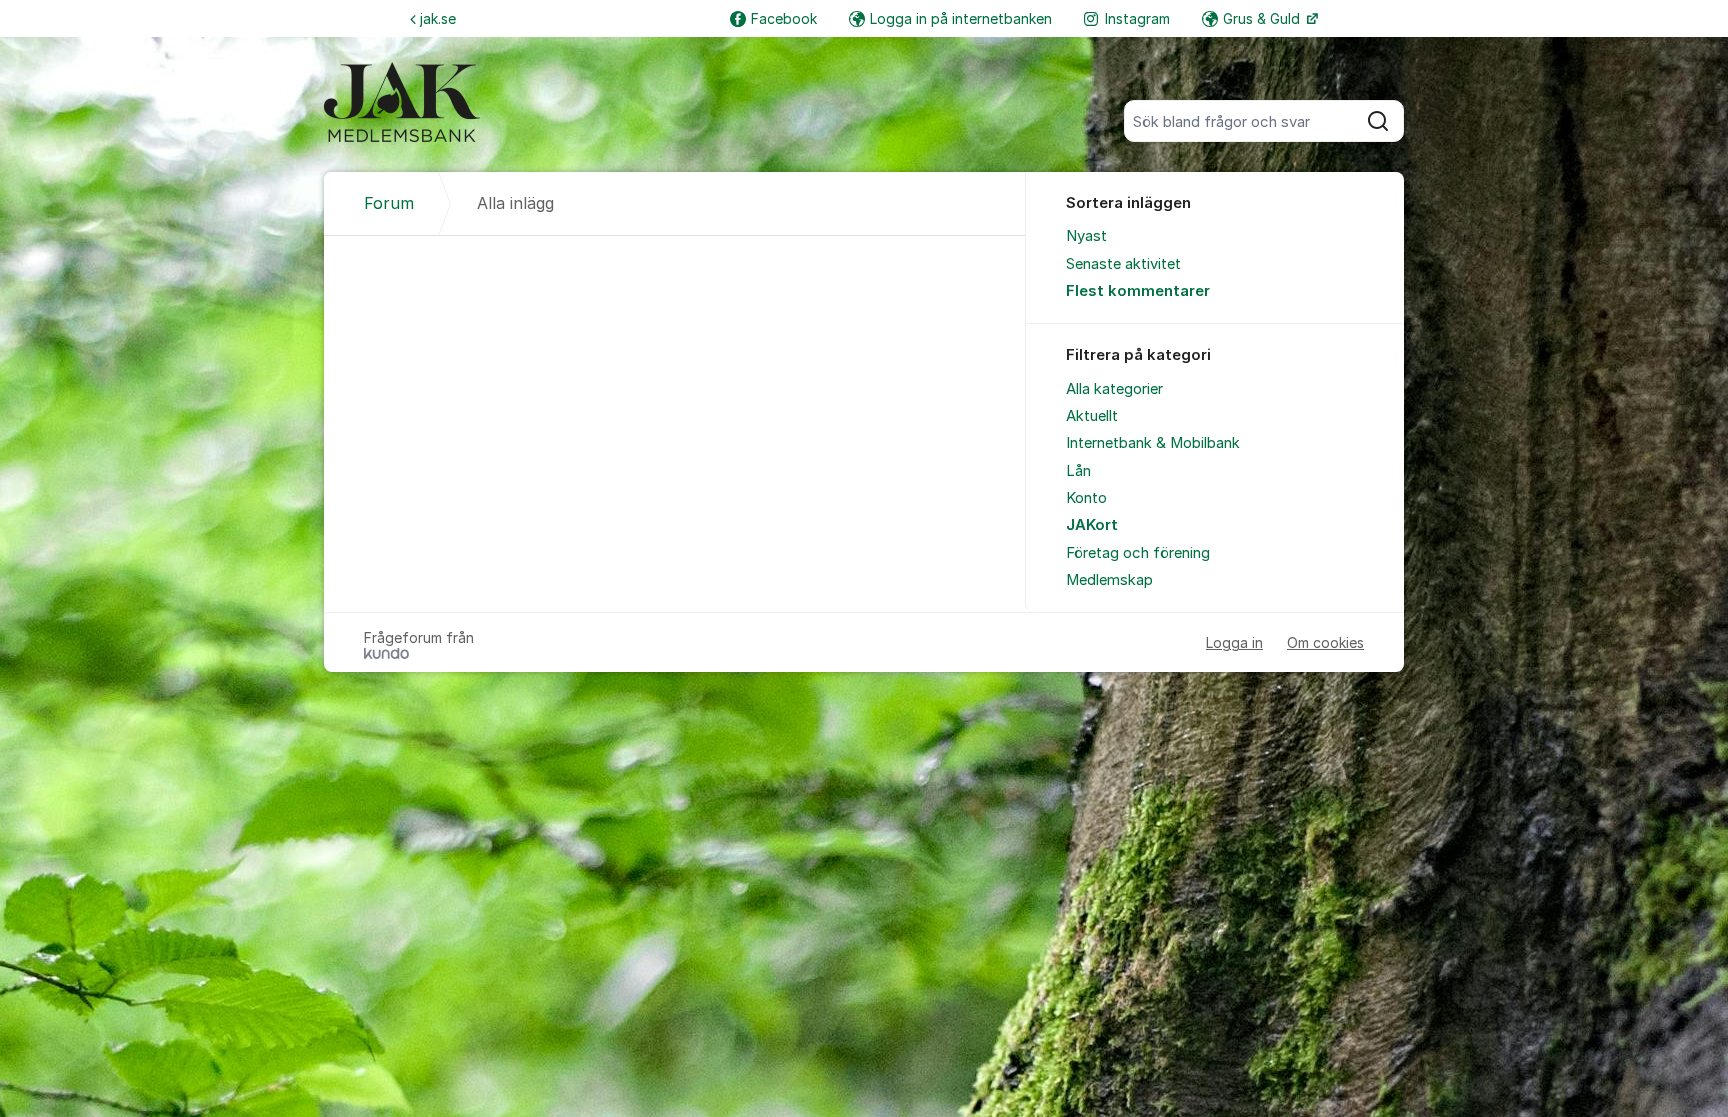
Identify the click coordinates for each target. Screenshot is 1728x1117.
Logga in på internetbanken (961, 18)
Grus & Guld (1263, 18)
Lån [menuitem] (1078, 471)
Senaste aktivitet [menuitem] (1123, 264)
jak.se (438, 18)
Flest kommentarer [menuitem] (1138, 291)
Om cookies (1325, 642)
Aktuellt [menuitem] (1092, 416)
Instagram (1137, 18)
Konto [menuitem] (1086, 498)
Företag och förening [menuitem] (1138, 553)
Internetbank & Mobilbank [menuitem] (1153, 443)
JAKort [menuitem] (1092, 525)
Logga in (1234, 642)
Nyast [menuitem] (1086, 236)
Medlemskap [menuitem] (1109, 580)
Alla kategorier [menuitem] (1114, 389)
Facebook (784, 18)
